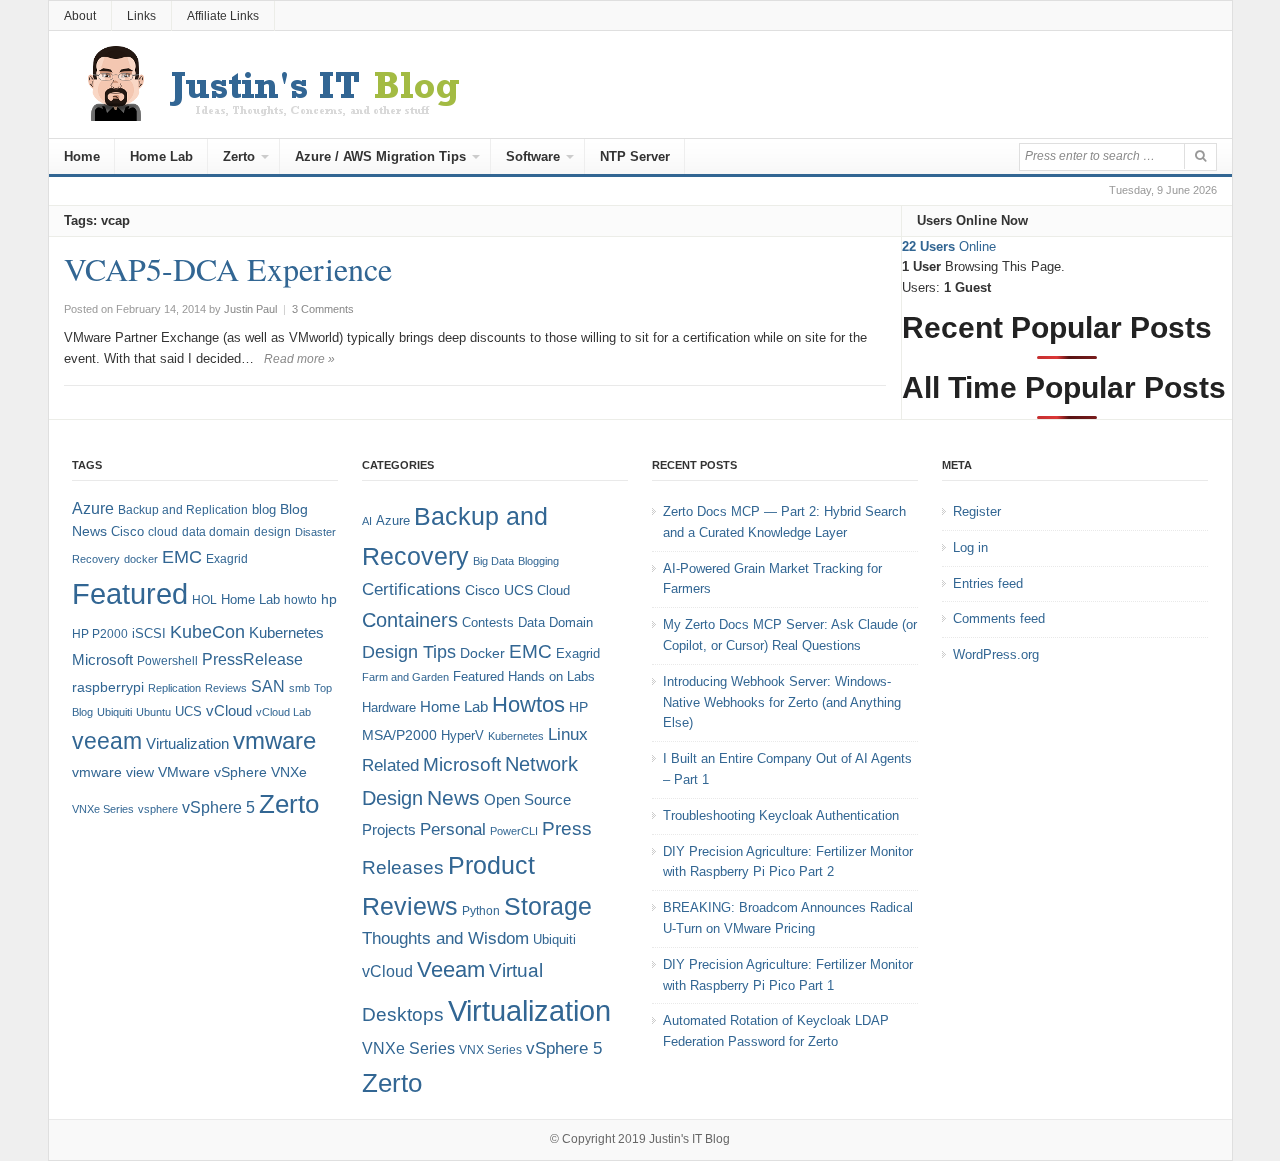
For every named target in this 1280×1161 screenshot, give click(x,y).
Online (949, 246)
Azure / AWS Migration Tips (380, 156)
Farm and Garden (405, 677)
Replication (174, 688)
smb (299, 688)
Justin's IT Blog (689, 1139)
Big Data (493, 561)
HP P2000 (100, 634)
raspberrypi (108, 687)
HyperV (462, 735)
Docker (482, 653)
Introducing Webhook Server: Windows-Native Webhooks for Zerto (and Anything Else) (782, 702)
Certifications (411, 589)
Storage (548, 906)
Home (82, 156)
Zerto (239, 156)
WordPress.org (996, 654)
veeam (107, 741)
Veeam (451, 969)
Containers (410, 620)
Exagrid (227, 559)
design (272, 532)
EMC (182, 557)
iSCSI (149, 633)
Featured (130, 593)
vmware (274, 741)
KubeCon (207, 632)
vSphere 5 (218, 807)
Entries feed (988, 583)
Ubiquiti (114, 712)
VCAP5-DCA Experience (228, 268)
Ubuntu (153, 712)
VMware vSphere (212, 772)
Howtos (528, 704)
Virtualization (187, 744)
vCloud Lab (283, 712)
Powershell (167, 661)
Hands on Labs (551, 676)
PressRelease (252, 659)
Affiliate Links (223, 16)
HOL (204, 600)
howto (300, 600)
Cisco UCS (499, 590)
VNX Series (490, 1049)
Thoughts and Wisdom (445, 938)
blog (264, 509)
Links (141, 16)
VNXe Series (103, 809)
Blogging (538, 561)
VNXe (289, 772)
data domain (216, 532)
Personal (453, 829)
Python (481, 910)
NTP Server (635, 156)
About (80, 16)
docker (141, 559)
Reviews (226, 688)
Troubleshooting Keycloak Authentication (781, 815)
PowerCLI (514, 831)
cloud (163, 532)
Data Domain (555, 622)
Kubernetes (286, 632)
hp (329, 599)
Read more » (299, 359)
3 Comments (323, 309)
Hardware (389, 707)
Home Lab (161, 156)
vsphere (158, 809)
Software (533, 156)
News (453, 797)
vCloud (229, 710)
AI (367, 521)
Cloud (553, 590)
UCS (188, 711)
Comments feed (999, 618)
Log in (970, 547)
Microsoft (102, 660)
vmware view (113, 772)
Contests (488, 622)
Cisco (127, 531)
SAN (268, 686)
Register (977, 511)
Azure (93, 508)
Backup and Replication (183, 510)
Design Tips (409, 652)
